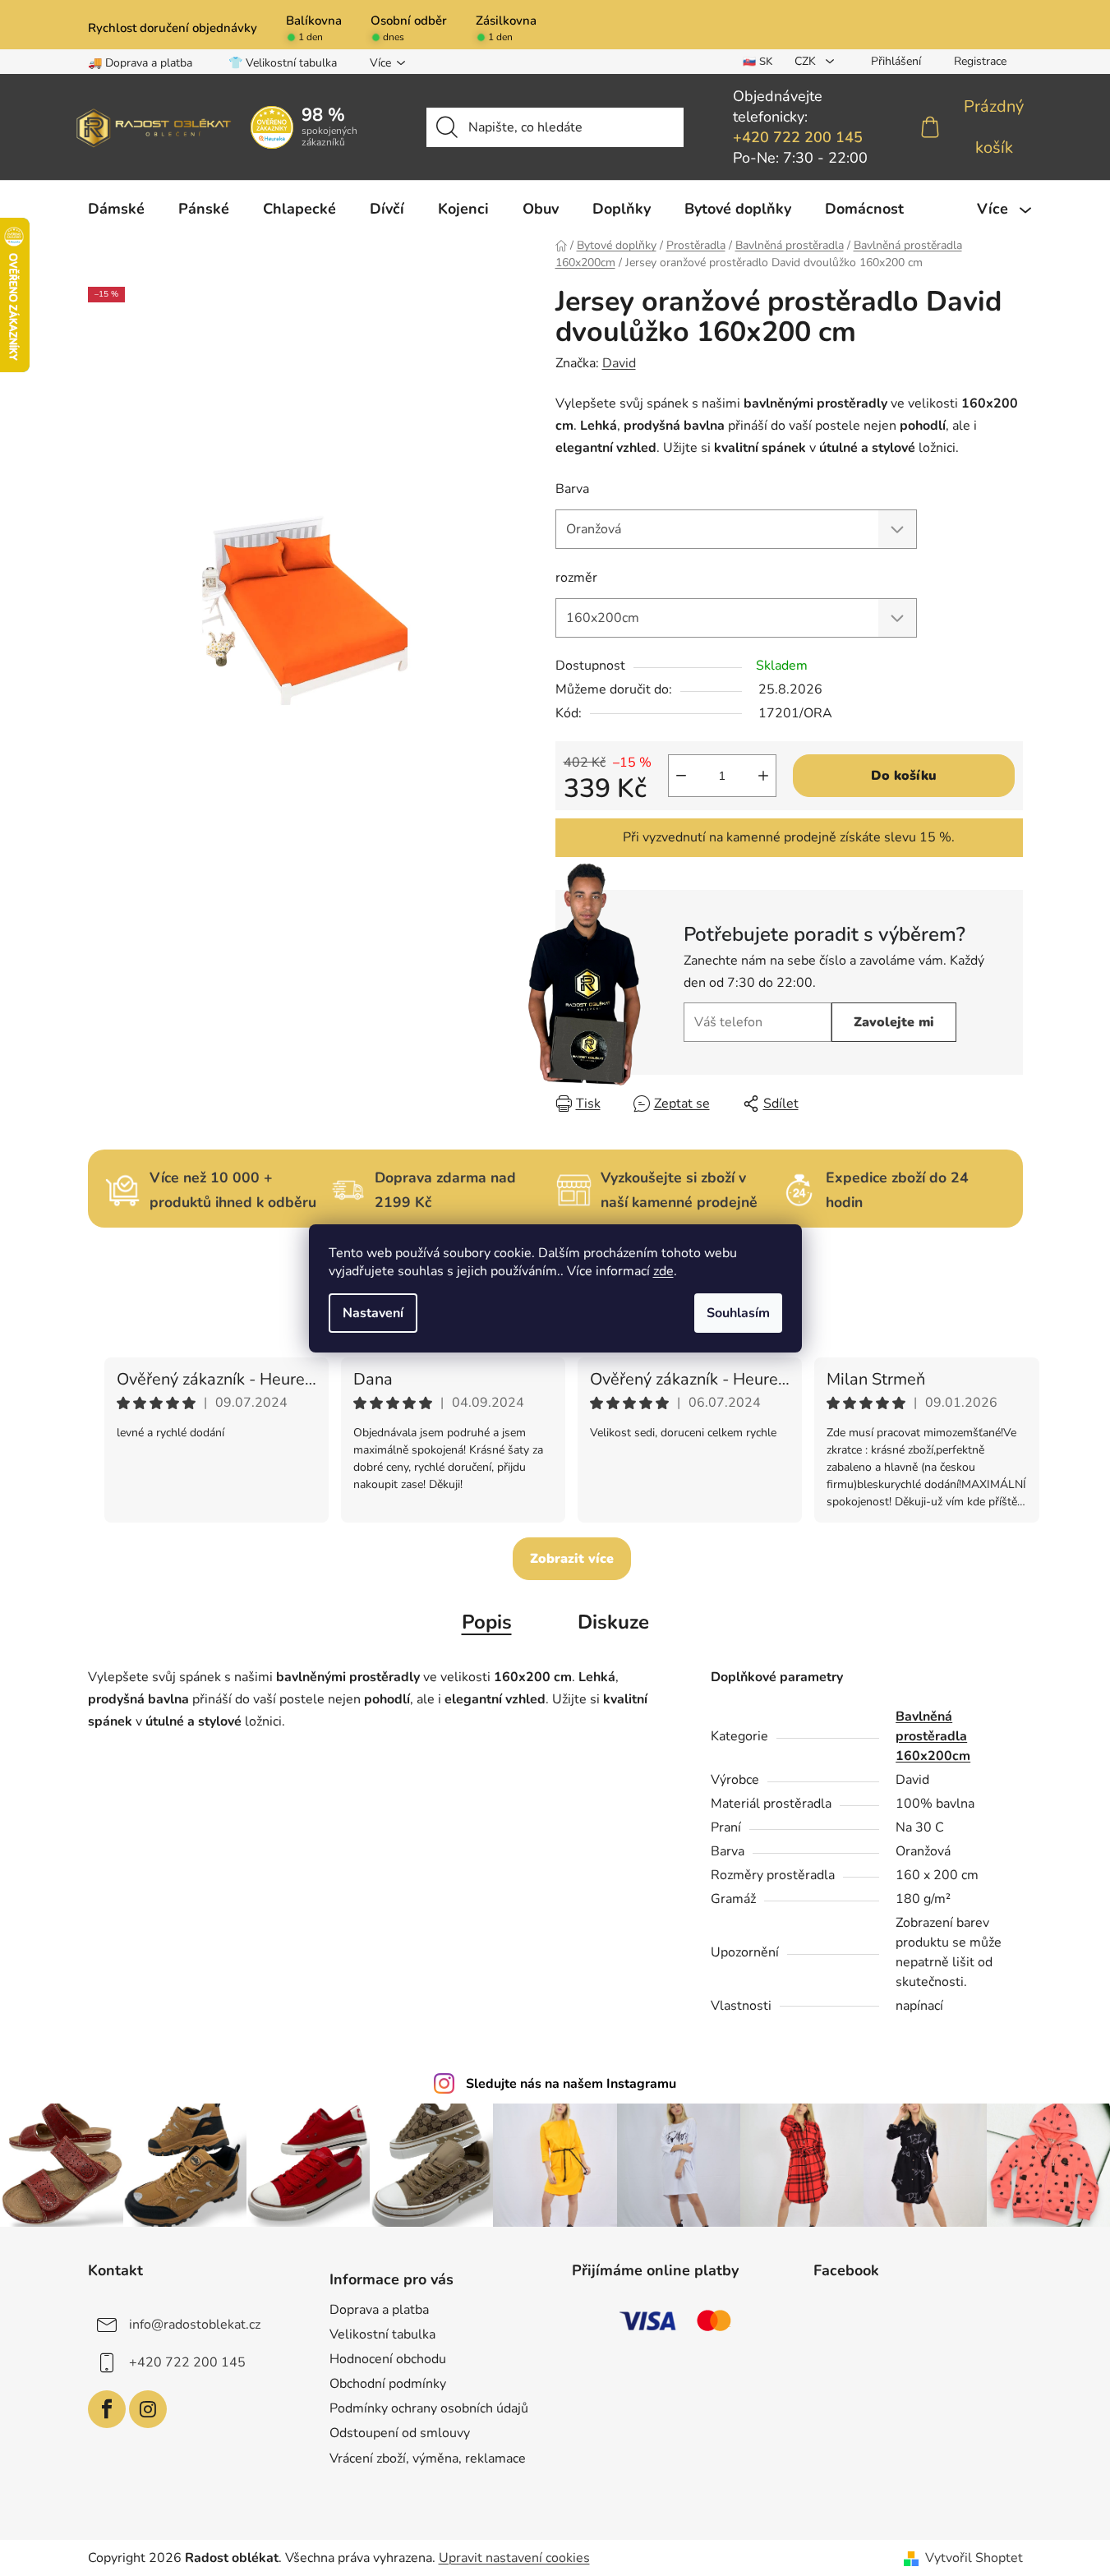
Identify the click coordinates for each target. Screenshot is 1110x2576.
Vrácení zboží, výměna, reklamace (428, 2458)
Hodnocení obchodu (388, 2359)
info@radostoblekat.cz (195, 2325)
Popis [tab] (487, 1622)
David (619, 363)
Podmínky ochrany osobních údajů (429, 2408)
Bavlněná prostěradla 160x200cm (933, 1736)
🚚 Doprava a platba (140, 63)
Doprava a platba (379, 2310)
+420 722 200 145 (798, 137)
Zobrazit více (572, 1559)
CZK (807, 61)
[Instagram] (148, 2409)
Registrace (980, 61)
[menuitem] (116, 209)
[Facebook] (107, 2409)
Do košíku (904, 776)
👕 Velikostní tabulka (283, 63)
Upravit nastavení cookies (514, 2558)
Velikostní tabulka (382, 2334)
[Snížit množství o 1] (681, 776)
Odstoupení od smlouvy (400, 2433)
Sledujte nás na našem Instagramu (571, 2084)
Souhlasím (738, 1313)
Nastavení (373, 1313)
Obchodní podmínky (388, 2384)
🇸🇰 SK (758, 62)
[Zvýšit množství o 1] (763, 776)
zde (663, 1271)
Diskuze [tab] (613, 1622)
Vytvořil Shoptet (974, 2558)
